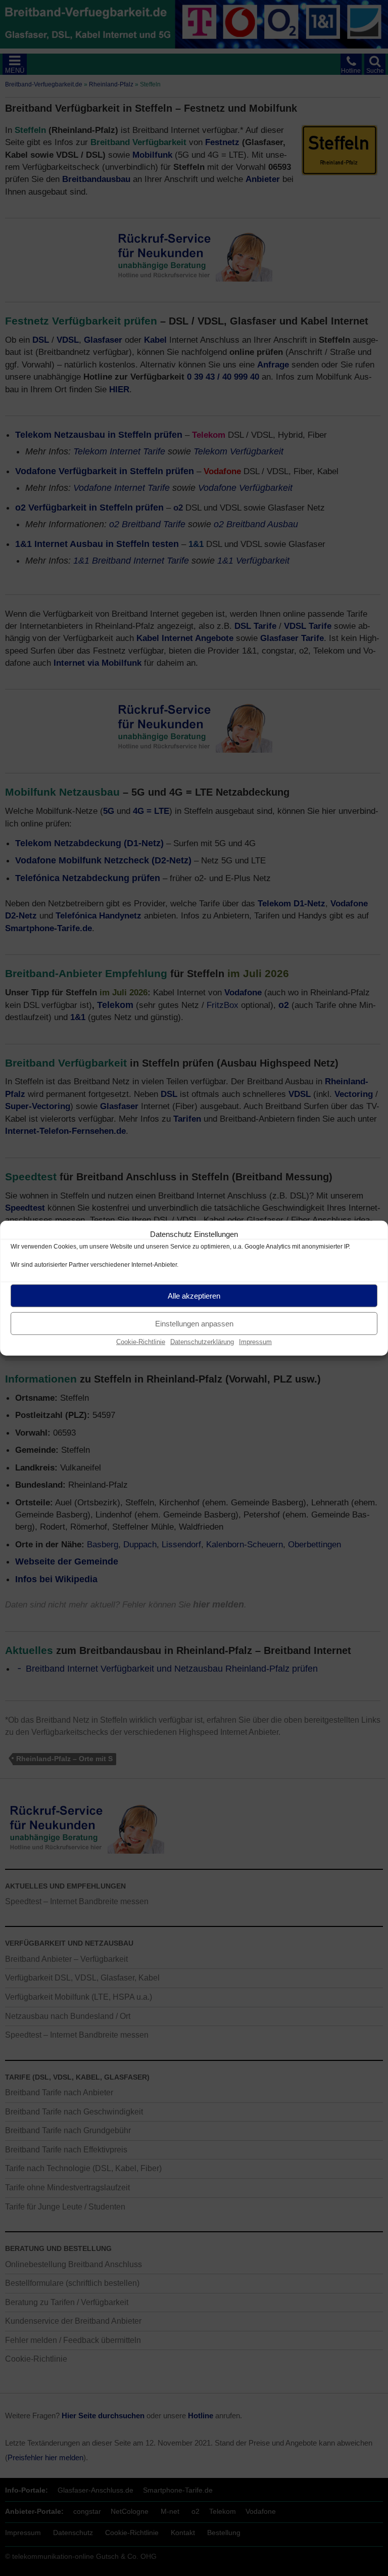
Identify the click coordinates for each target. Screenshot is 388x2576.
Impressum (255, 1342)
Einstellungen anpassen (194, 1323)
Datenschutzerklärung (202, 1342)
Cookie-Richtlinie (141, 1342)
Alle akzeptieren (194, 1295)
